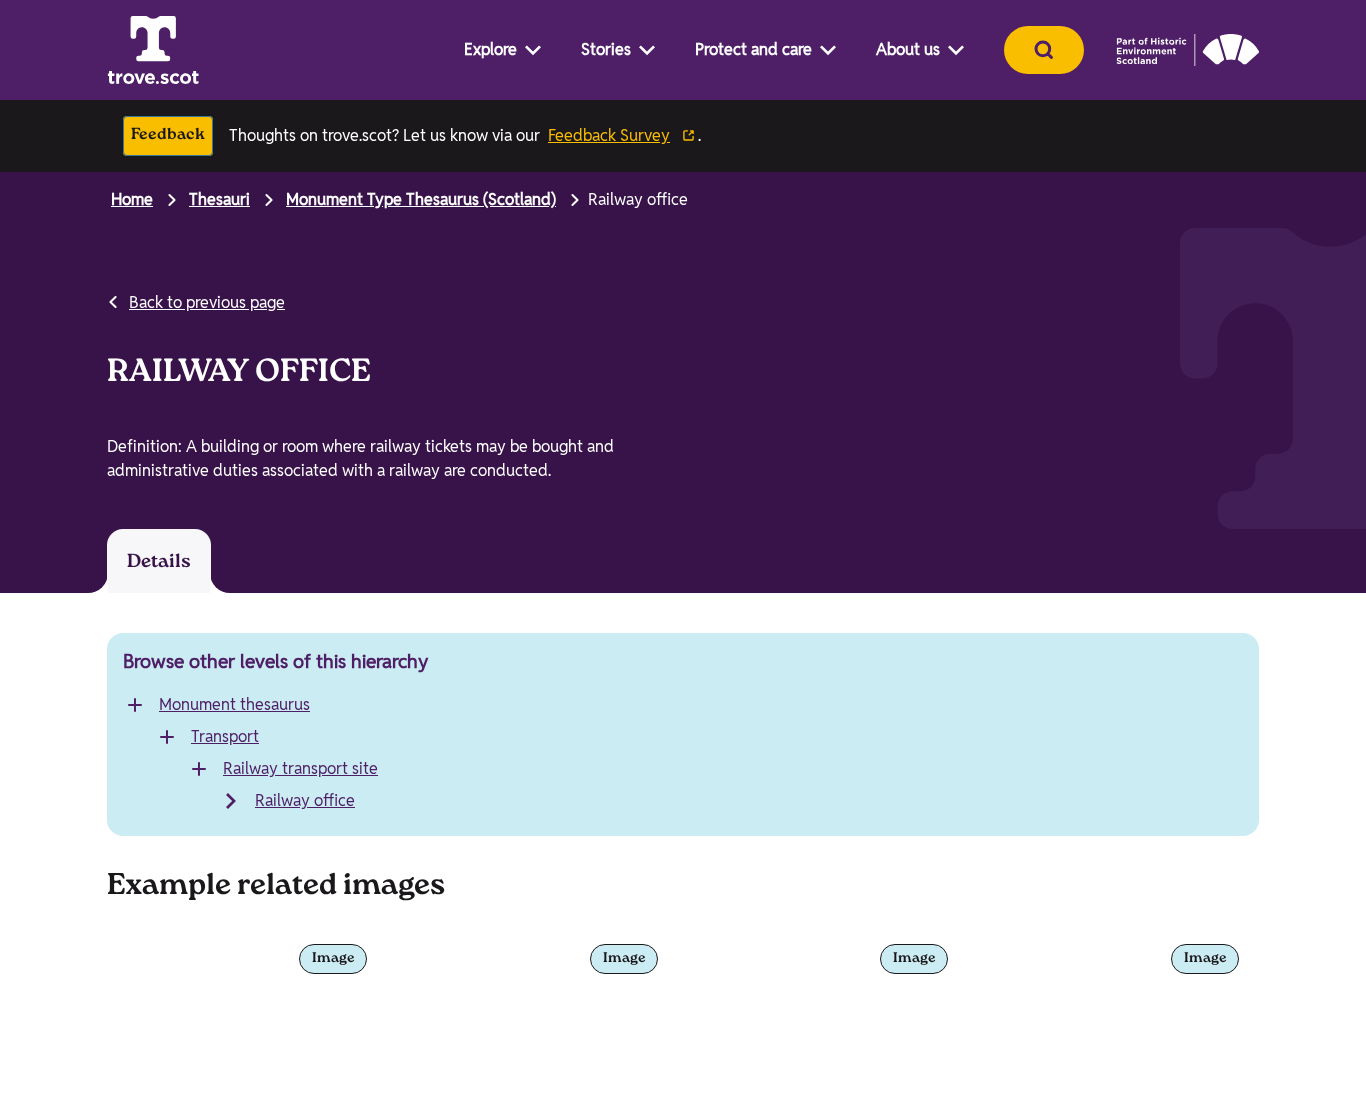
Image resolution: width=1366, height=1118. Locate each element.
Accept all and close (1183, 986)
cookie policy (570, 1064)
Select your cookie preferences (1189, 1081)
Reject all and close (1183, 1037)
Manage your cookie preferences (189, 958)
